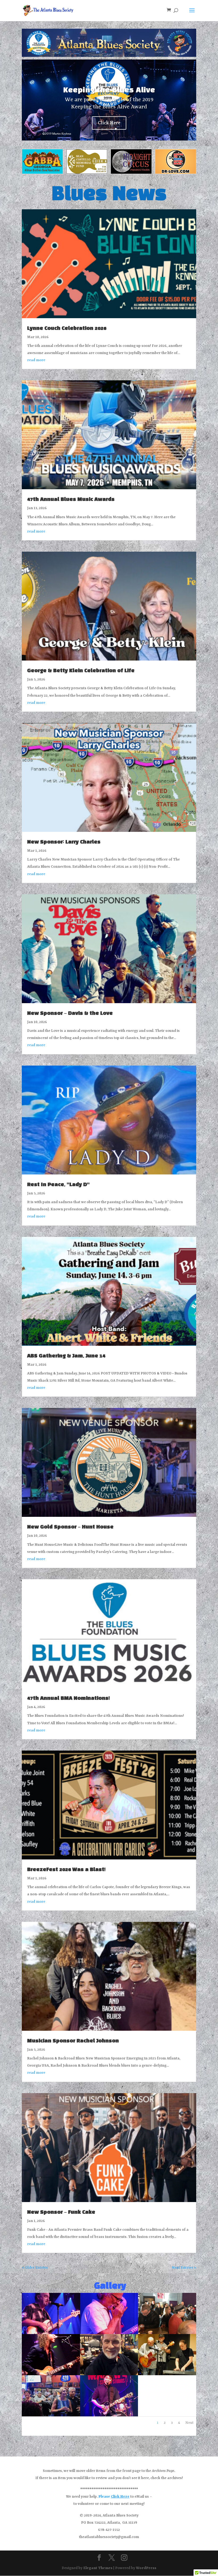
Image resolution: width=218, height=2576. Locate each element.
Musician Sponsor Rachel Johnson (73, 2041)
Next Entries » (184, 2268)
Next (189, 2423)
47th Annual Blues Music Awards (71, 500)
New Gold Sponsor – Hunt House (70, 1527)
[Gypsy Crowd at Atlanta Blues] (167, 2333)
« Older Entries (35, 2268)
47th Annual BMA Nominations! (68, 1698)
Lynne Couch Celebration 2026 (67, 329)
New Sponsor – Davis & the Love (70, 1014)
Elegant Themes (98, 2568)
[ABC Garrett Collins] (51, 2374)
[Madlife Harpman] (109, 2333)
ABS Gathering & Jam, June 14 (66, 1356)
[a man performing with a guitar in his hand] (109, 2415)
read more (36, 360)
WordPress (146, 2568)
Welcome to (109, 99)
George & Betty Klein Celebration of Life (81, 671)
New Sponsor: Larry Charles (64, 842)
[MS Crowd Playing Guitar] (51, 2415)
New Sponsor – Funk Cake (61, 2212)
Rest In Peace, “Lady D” (58, 1185)
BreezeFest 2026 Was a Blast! (66, 1870)
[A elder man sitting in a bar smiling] (109, 2374)
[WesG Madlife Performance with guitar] (51, 2333)
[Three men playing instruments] (167, 2374)
